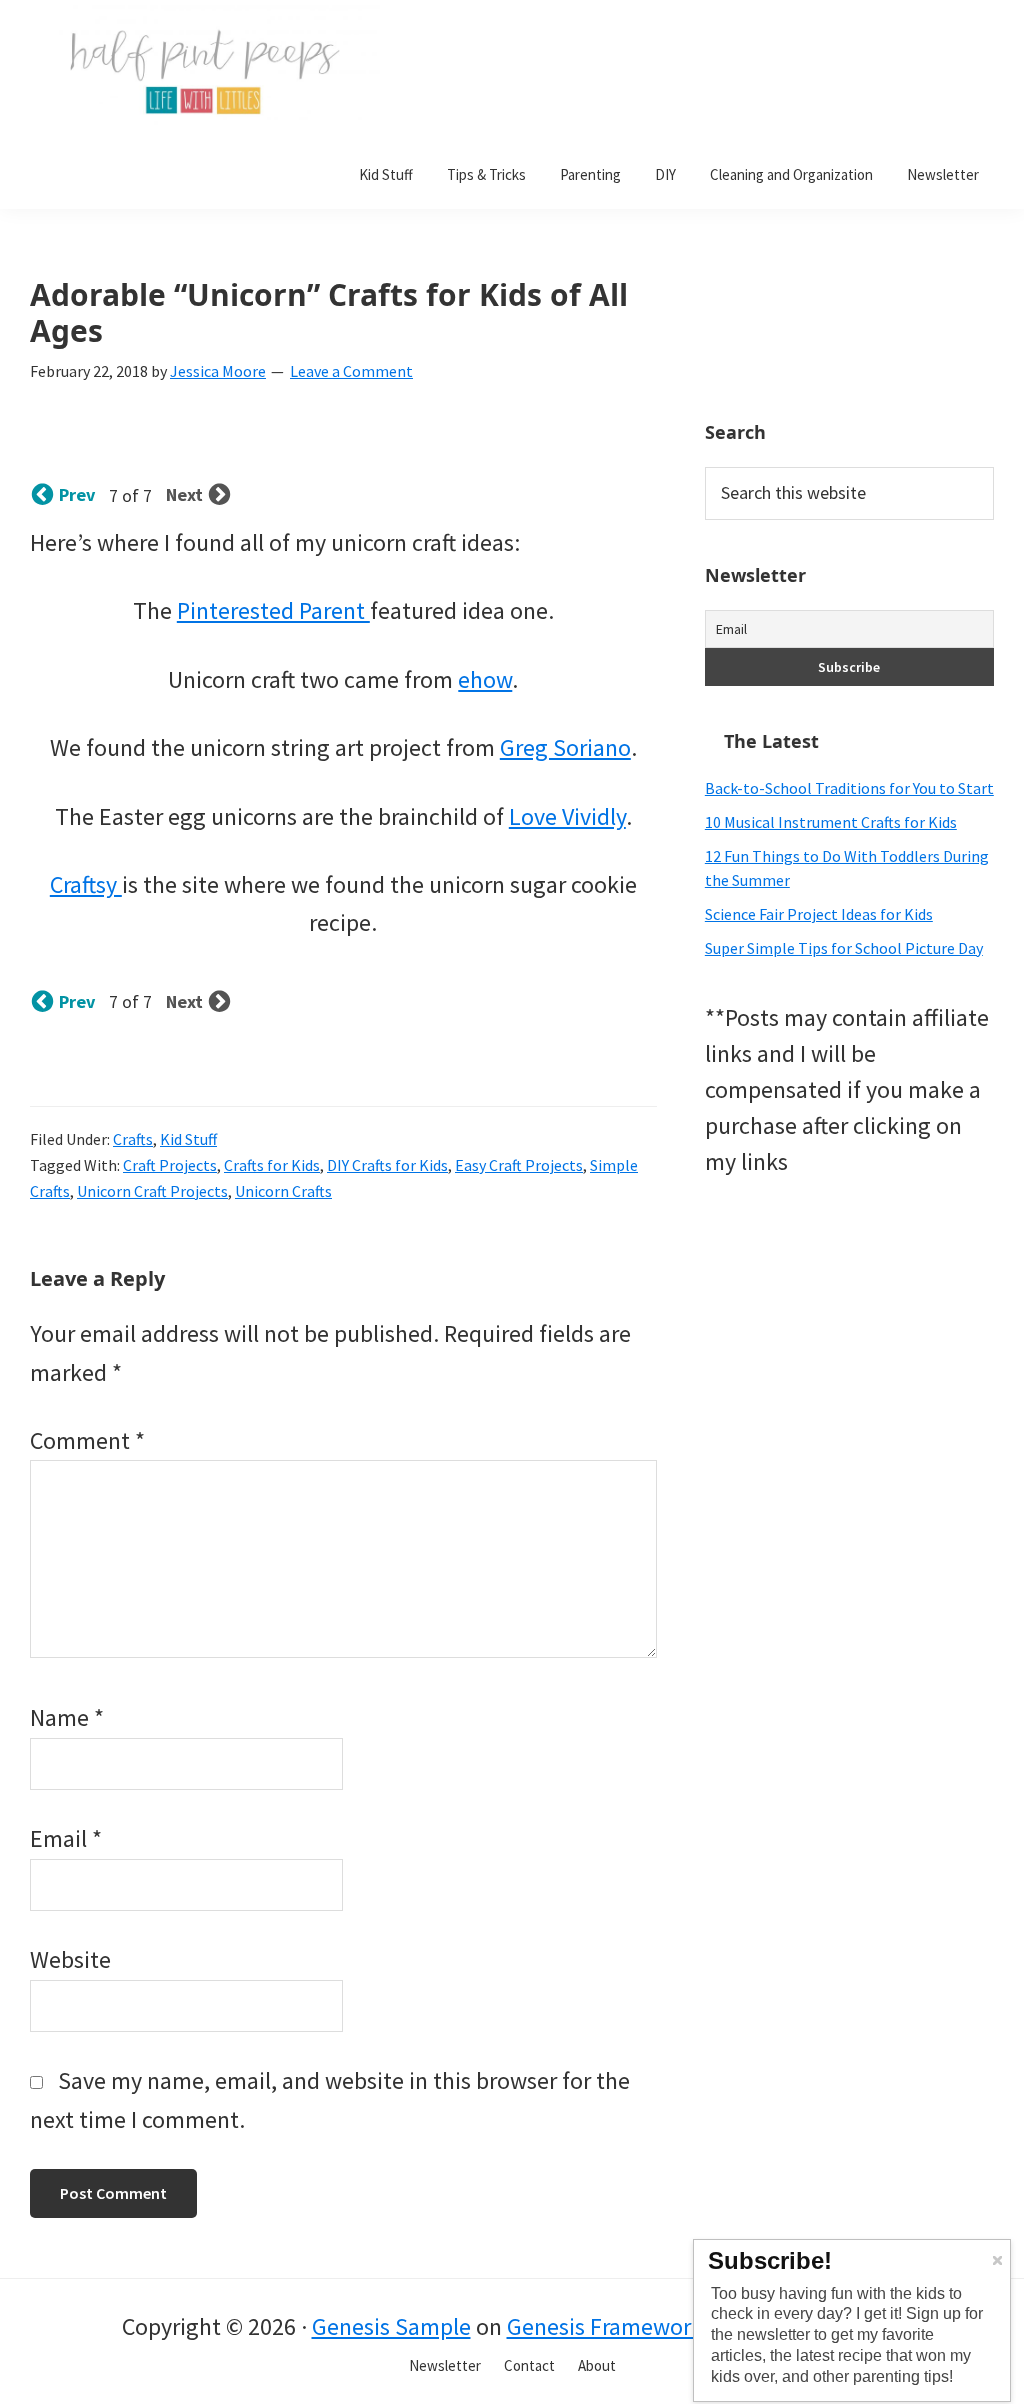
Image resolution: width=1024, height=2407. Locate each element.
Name (67, 1717)
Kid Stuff (188, 1139)
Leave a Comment (351, 371)
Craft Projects (170, 1165)
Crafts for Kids (272, 1165)
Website (70, 1959)
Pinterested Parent (273, 610)
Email (66, 1838)
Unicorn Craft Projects (152, 1191)
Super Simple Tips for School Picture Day (844, 948)
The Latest (771, 741)
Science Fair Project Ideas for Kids (819, 914)
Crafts (133, 1139)
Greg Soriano (565, 747)
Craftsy (86, 884)
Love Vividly (567, 816)
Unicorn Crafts (283, 1191)
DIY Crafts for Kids (387, 1165)
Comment (87, 1440)
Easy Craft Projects (519, 1165)
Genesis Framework (605, 2326)
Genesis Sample (391, 2326)
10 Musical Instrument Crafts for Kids (831, 822)
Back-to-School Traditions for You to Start (849, 788)
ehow (485, 679)
